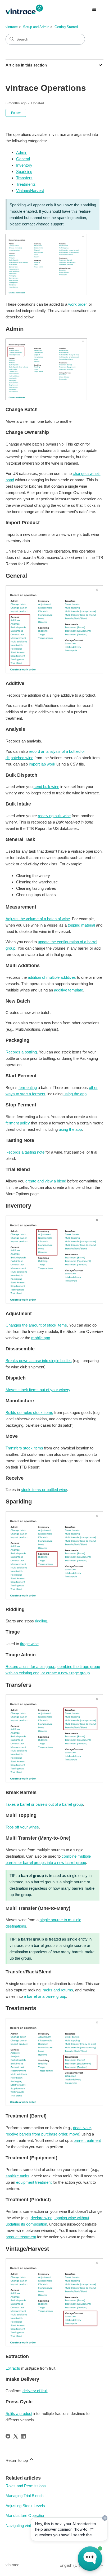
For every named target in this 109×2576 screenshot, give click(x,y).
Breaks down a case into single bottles (39, 1361)
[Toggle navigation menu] (94, 10)
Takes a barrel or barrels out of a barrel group (44, 1804)
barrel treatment (87, 2140)
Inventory (24, 165)
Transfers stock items (24, 1448)
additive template (69, 990)
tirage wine (29, 1644)
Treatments (26, 184)
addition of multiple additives (52, 977)
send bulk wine (46, 787)
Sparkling (24, 172)
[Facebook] (8, 2436)
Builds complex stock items (29, 1412)
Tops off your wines (22, 1827)
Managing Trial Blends (25, 2496)
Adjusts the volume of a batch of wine (38, 919)
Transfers (24, 178)
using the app (75, 1094)
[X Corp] (16, 2436)
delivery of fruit (35, 2391)
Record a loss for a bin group (30, 1667)
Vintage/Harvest (30, 191)
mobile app (41, 1338)
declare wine (42, 2218)
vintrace (12, 27)
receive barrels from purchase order (36, 2134)
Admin (22, 152)
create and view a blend (46, 1181)
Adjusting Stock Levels (25, 2506)
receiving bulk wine (54, 816)
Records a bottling (21, 1052)
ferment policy (18, 1123)
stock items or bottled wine (44, 1490)
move (74, 2134)
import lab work (42, 764)
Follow (16, 113)
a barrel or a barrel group (45, 1996)
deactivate (82, 2128)
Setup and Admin (36, 27)
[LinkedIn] (23, 2436)
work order (77, 304)
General (23, 159)
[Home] (24, 9)
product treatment (21, 2237)
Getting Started (66, 27)
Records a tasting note (25, 1152)
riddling (41, 1621)
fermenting (28, 1087)
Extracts (13, 2368)
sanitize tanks (17, 2176)
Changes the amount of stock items (36, 1325)
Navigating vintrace (22, 2526)
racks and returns (58, 1990)
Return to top (17, 2460)
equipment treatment (34, 2182)
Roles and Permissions (26, 2486)
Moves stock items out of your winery (38, 1390)
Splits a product (19, 2413)
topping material (81, 925)
